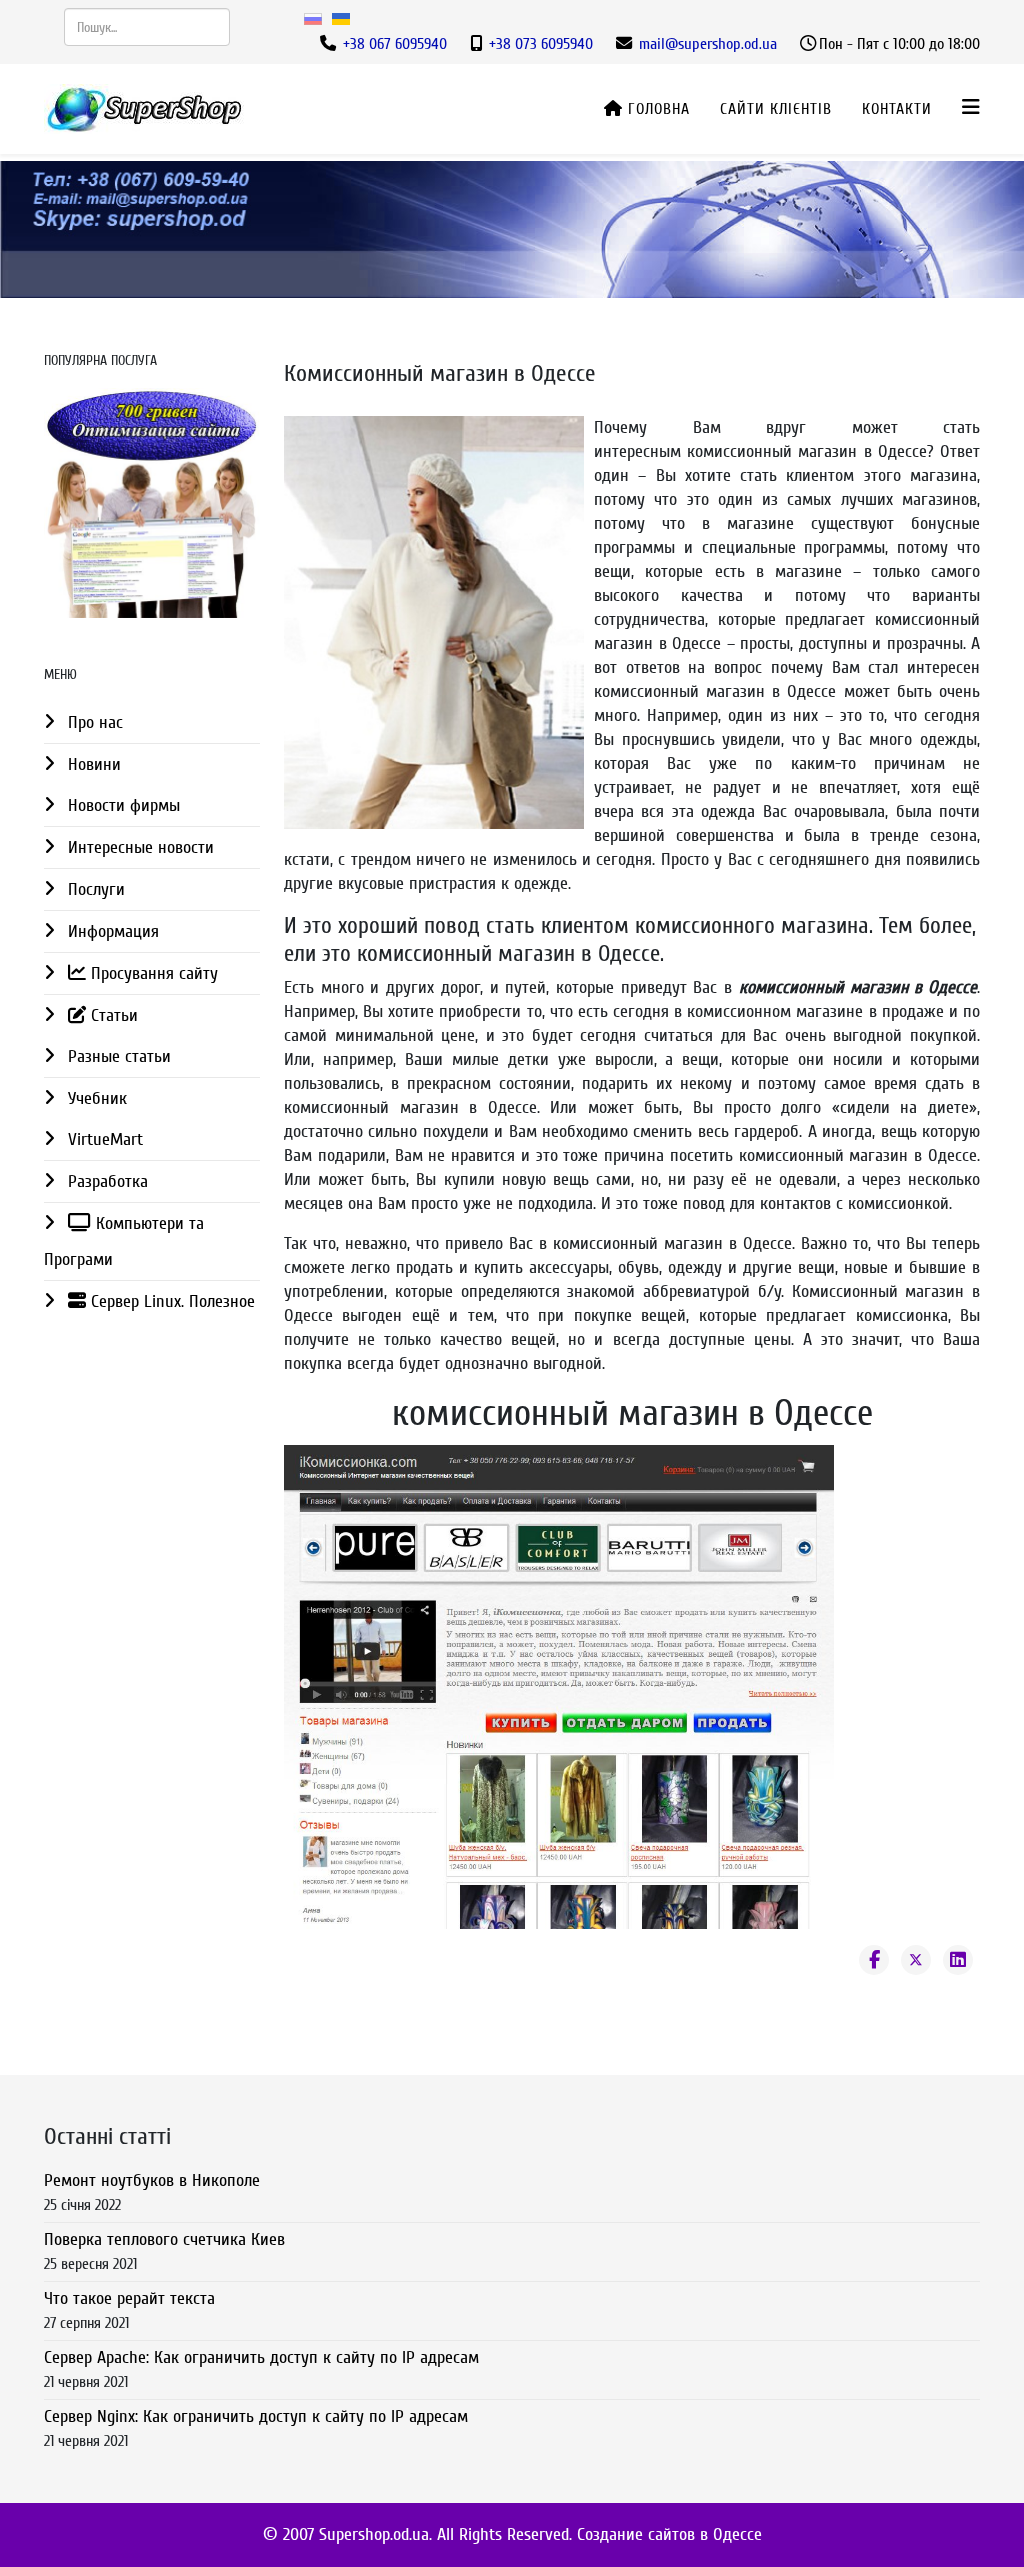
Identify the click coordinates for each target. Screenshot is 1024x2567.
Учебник (95, 1098)
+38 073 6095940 (541, 44)
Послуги (94, 889)
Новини (92, 764)
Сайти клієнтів (776, 109)
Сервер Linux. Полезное (170, 1301)
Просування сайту (152, 973)
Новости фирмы (121, 805)
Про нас (93, 722)
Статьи (112, 1015)
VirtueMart (103, 1139)
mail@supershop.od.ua (708, 44)
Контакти (897, 109)
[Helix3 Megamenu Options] (971, 107)
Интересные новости (138, 847)
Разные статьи (117, 1056)
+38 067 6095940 (395, 44)
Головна (656, 109)
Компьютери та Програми (124, 1241)
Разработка (105, 1181)
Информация (111, 931)
